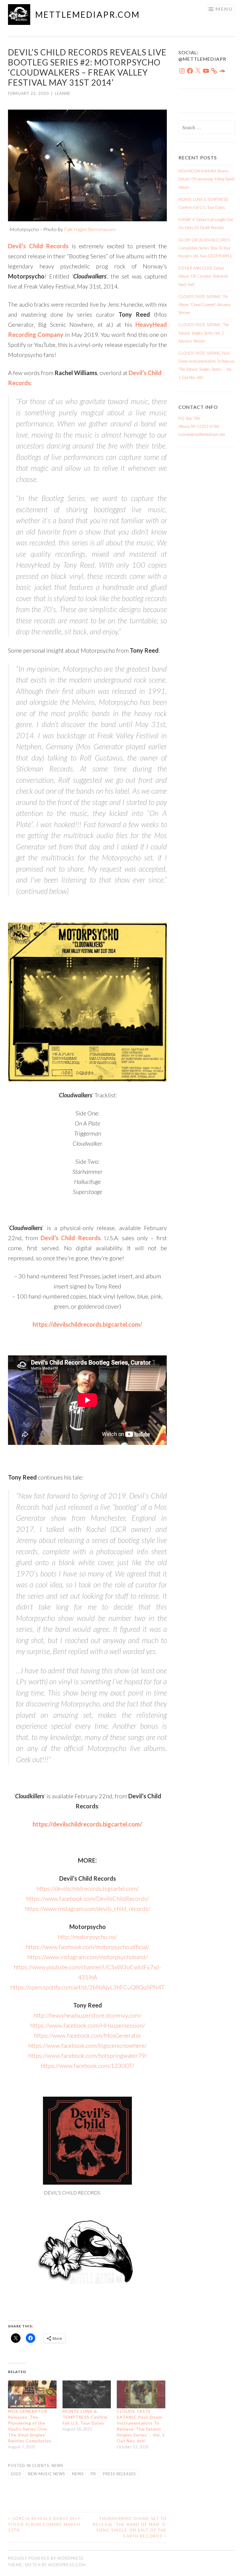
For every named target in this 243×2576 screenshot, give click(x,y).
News (57, 2465)
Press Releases (119, 2474)
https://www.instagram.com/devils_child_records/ (88, 1909)
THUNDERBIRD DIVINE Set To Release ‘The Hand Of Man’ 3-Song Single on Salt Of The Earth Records (130, 2527)
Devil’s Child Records (70, 1238)
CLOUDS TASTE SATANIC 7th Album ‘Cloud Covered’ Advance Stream (205, 305)
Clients (41, 2465)
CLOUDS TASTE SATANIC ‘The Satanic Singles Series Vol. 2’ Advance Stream (204, 333)
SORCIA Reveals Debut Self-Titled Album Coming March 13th (45, 2524)
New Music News (47, 2474)
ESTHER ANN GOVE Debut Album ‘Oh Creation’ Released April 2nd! (203, 276)
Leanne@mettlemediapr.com (202, 434)
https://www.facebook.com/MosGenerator (88, 2035)
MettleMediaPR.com (88, 15)
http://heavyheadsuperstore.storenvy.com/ (88, 2015)
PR (93, 2474)
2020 (16, 2474)
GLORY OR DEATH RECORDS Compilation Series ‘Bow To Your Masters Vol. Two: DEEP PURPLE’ (206, 248)
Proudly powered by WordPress (46, 2558)
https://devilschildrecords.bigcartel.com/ (88, 1888)
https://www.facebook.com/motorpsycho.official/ (87, 1947)
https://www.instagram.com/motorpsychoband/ (87, 1957)
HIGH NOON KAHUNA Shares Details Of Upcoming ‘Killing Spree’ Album (207, 179)
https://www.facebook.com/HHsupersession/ (88, 2025)
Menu (224, 9)
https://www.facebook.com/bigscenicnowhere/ (87, 2045)
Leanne (63, 93)
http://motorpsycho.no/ (87, 1937)
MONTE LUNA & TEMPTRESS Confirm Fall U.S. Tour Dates (85, 2417)
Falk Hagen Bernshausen (90, 229)
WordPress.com (67, 2565)
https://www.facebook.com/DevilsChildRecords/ (87, 1898)
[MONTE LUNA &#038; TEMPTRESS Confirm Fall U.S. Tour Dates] (87, 2394)
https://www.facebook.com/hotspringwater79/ (88, 2055)
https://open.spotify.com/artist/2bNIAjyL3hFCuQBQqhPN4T (87, 1987)
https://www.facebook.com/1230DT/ (87, 2066)
